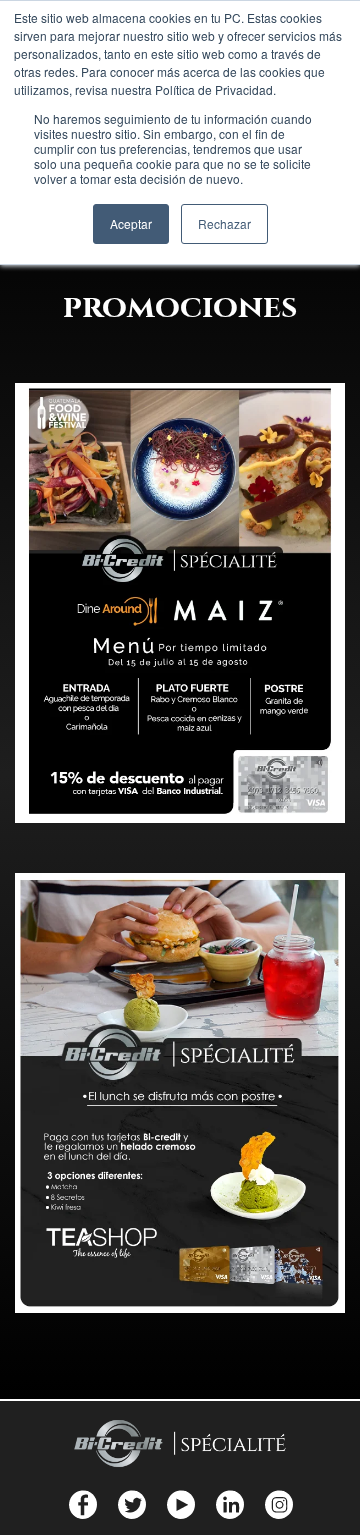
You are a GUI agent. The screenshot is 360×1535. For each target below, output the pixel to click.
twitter (131, 1504)
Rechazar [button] (224, 223)
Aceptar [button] (131, 223)
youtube (180, 1504)
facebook (82, 1504)
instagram (278, 1504)
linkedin (229, 1504)
